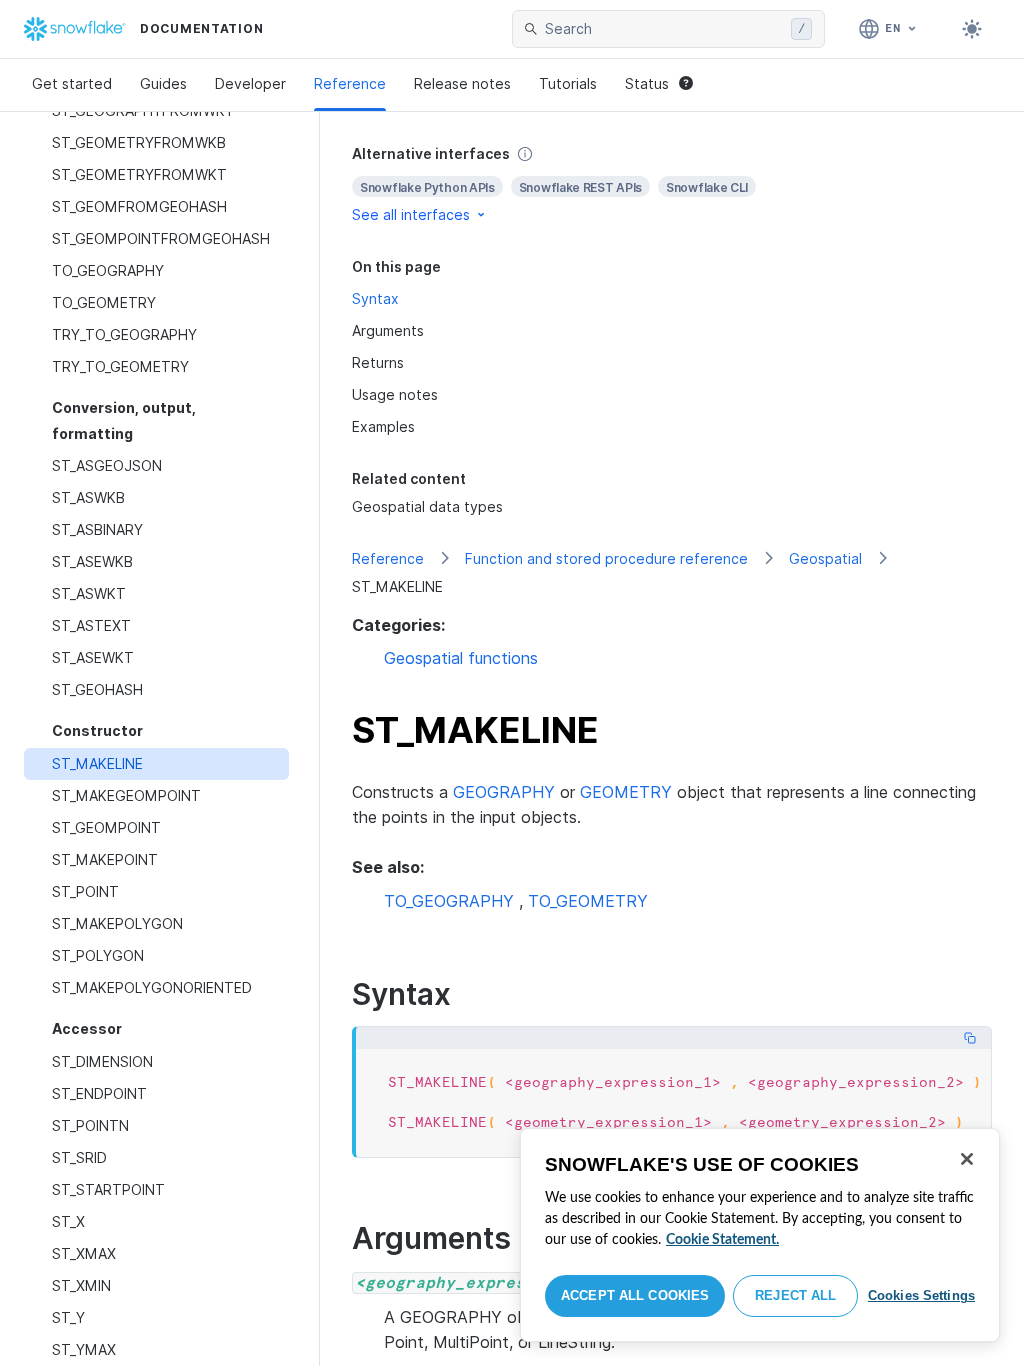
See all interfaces (411, 214)
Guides (163, 83)
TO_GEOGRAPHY (449, 901)
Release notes (462, 83)
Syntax (375, 298)
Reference (350, 83)
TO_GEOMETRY (588, 901)
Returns (378, 362)
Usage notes (395, 394)
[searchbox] (664, 29)
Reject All (795, 1295)
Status (647, 83)
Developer (250, 83)
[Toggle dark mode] (972, 29)
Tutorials (568, 83)
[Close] (967, 1159)
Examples (383, 426)
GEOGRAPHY (504, 792)
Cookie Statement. (722, 1240)
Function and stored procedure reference (606, 558)
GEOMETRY (626, 792)
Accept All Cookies (635, 1295)
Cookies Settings (921, 1295)
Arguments (388, 330)
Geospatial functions (461, 658)
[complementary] (672, 184)
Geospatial (825, 558)
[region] (760, 1235)
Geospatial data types (427, 506)
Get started (72, 83)
